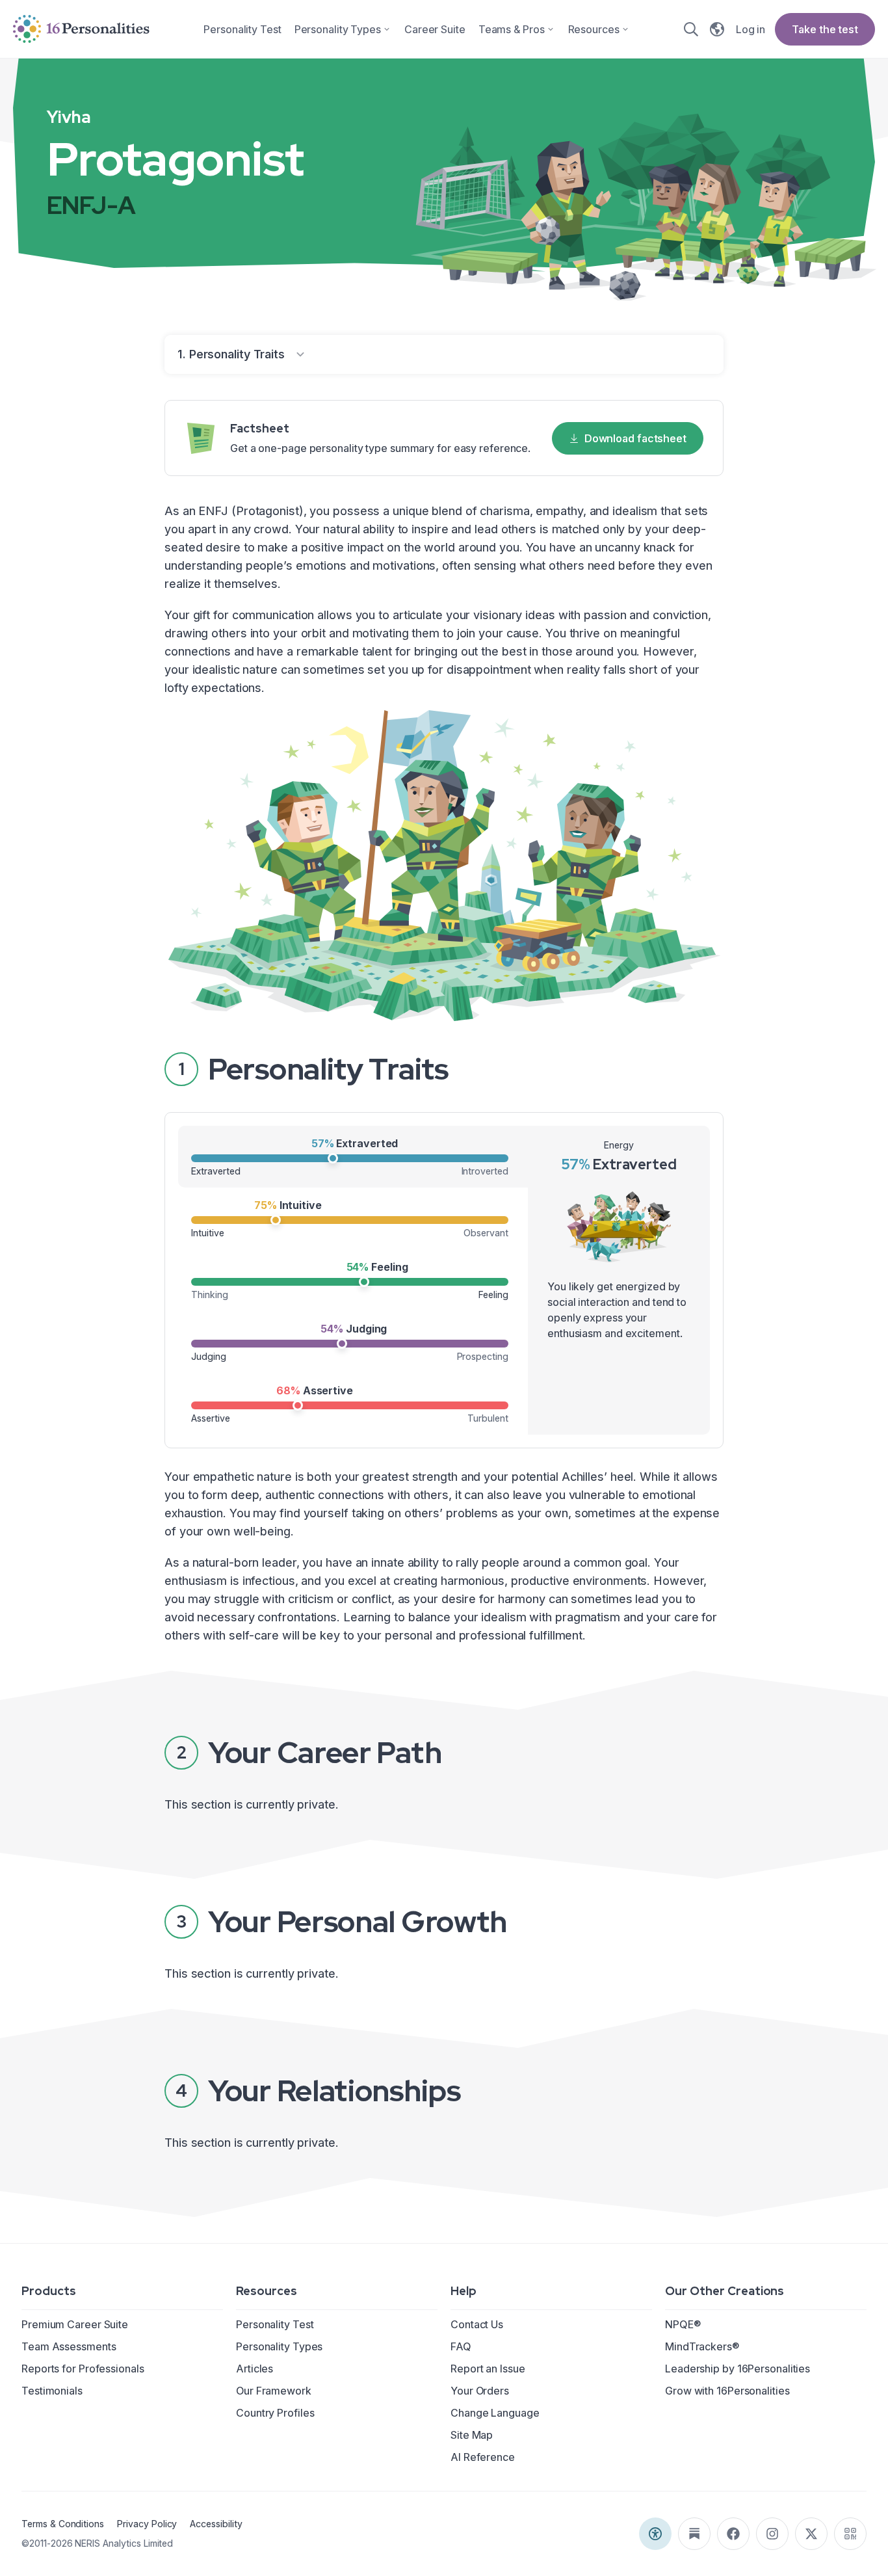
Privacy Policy (147, 2524)
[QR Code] (850, 2534)
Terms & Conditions (63, 2524)
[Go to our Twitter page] (811, 2534)
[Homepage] (81, 29)
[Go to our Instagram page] (772, 2534)
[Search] (691, 29)
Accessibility (216, 2524)
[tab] (353, 1157)
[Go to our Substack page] (694, 2534)
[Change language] (717, 29)
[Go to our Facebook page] (733, 2534)
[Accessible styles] (655, 2534)
